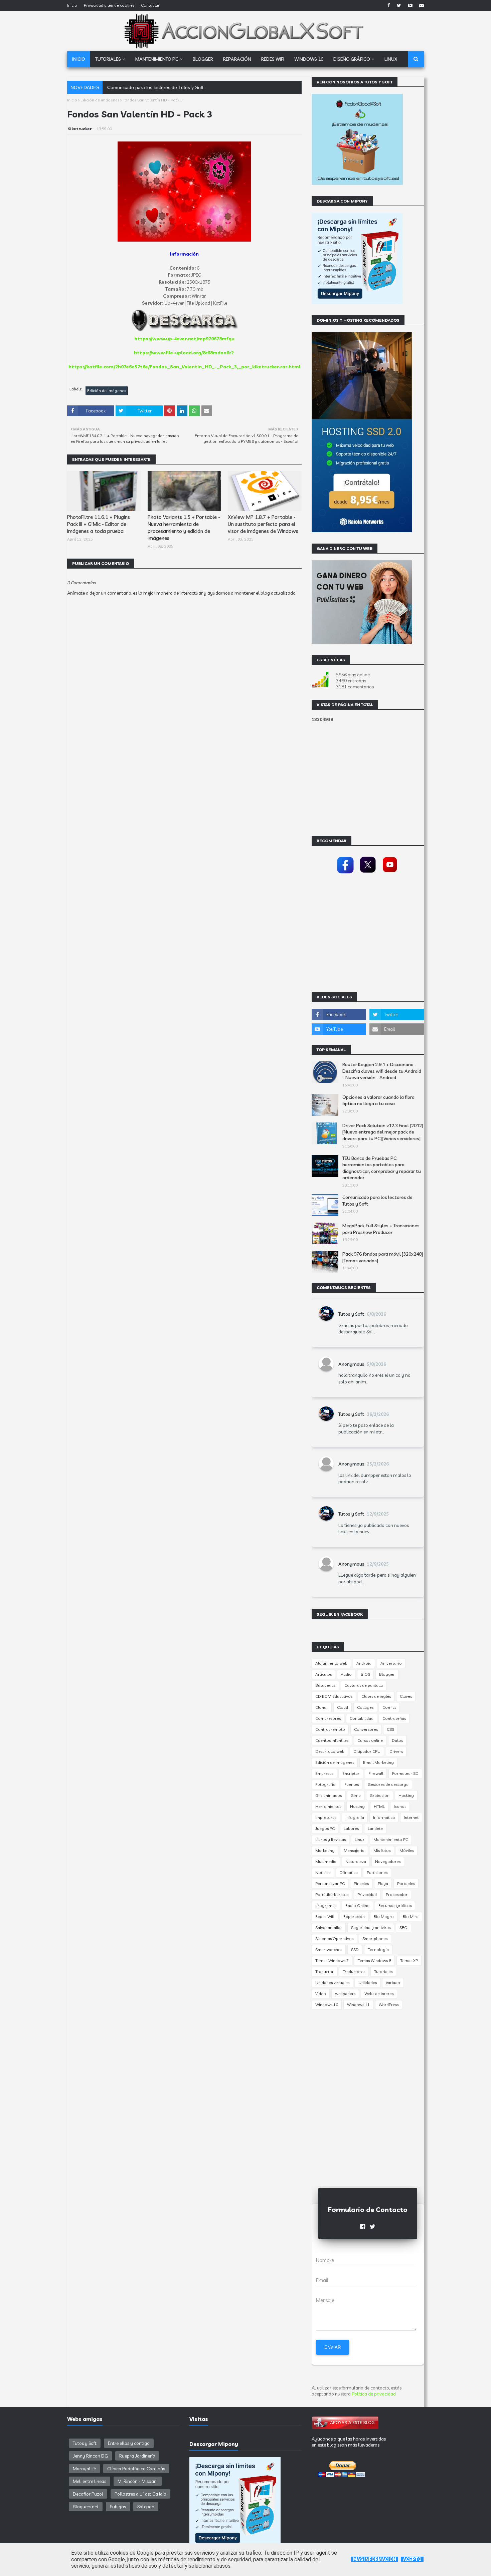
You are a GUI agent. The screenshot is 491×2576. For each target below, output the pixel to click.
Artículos (323, 1674)
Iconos (400, 1806)
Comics (389, 1707)
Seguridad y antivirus (371, 1927)
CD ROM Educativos (334, 1696)
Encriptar (351, 1773)
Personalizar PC (330, 1883)
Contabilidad (362, 1718)
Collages (365, 1707)
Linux (360, 1839)
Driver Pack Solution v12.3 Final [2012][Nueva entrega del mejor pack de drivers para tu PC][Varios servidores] (383, 1132)
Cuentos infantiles (332, 1740)
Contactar (150, 5)
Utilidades (368, 1983)
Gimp (356, 1795)
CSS (390, 1729)
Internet (411, 1817)
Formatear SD (405, 1773)
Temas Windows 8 (374, 1961)
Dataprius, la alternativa (132, 87)
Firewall (376, 1773)
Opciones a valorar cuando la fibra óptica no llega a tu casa (378, 1100)
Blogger (387, 1674)
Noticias (323, 1872)
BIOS (365, 1674)
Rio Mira (411, 1916)
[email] (421, 5)
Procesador (397, 1894)
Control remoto (330, 1729)
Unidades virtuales (332, 1983)
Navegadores (388, 1861)
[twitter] (399, 5)
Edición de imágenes (100, 100)
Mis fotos (382, 1850)
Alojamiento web (331, 1663)
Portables (406, 1883)
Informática (384, 1817)
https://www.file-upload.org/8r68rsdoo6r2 (184, 353)
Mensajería (354, 1850)
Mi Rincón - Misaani (138, 2481)
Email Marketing (378, 1762)
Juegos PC (325, 1828)
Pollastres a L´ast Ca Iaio (140, 2494)
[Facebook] (345, 874)
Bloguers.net (86, 2507)
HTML (379, 1806)
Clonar (322, 1707)
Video (321, 1994)
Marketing (325, 1850)
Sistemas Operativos (334, 1939)
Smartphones (375, 1939)
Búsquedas (325, 1685)
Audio (346, 1674)
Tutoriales (383, 1972)
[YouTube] (390, 874)
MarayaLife (84, 2469)
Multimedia (326, 1861)
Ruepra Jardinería (137, 2456)
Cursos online (370, 1740)
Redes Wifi (325, 1916)
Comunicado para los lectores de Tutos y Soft (377, 1201)
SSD (355, 1950)
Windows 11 (358, 2005)
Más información (375, 2559)
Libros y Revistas (331, 1839)
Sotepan (146, 2507)
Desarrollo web (330, 1751)
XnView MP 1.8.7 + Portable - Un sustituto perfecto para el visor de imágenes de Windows (263, 524)
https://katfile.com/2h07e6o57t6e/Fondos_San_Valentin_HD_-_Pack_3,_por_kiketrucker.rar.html (185, 367)
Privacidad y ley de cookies (109, 5)
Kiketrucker (79, 129)
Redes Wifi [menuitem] (273, 59)
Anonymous (351, 1364)
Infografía (355, 1817)
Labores (351, 1828)
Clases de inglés (376, 1696)
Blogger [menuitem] (203, 59)
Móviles (407, 1850)
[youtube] (410, 5)
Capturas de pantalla (364, 1685)
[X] (368, 874)
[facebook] (389, 5)
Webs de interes (379, 1994)
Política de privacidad (374, 2394)
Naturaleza (356, 1861)
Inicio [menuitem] (79, 59)
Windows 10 (327, 2005)
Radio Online (357, 1905)
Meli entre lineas (90, 2481)
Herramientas (328, 1806)
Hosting (357, 1806)
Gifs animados (329, 1795)
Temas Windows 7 (332, 1961)
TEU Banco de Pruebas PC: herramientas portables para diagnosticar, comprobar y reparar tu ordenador (382, 1168)
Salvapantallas (329, 1927)
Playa (383, 1883)
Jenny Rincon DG (90, 2456)
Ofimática (349, 1872)
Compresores (328, 1718)
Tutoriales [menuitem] (108, 59)
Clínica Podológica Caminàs (136, 2469)
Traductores (354, 1972)
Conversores (366, 1729)
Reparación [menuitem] (237, 59)
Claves (406, 1696)
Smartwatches (329, 1950)
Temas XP (409, 1961)
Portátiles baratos (332, 1894)
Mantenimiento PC (391, 1839)
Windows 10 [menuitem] (309, 59)
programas (326, 1905)
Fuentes (352, 1784)
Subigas (118, 2507)
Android (364, 1663)
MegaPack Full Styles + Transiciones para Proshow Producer (381, 1229)
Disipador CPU (367, 1751)
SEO (403, 1927)
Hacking (406, 1795)
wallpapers (345, 1994)
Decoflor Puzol (88, 2494)
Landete (375, 1828)
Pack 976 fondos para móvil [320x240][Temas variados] (383, 1257)
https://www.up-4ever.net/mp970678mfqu (184, 339)
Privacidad (367, 1894)
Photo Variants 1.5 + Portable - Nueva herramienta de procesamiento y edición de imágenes (184, 528)
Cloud (343, 1707)
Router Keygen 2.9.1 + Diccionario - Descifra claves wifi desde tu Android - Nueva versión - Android (382, 1071)
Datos (397, 1740)
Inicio (72, 5)
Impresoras (326, 1817)
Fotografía (325, 1784)
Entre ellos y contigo (129, 2443)
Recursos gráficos (395, 1905)
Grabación (380, 1795)
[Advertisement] (184, 795)
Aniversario (391, 1663)
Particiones (377, 1872)
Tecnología (378, 1950)
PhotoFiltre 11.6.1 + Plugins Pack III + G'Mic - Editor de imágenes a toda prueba (99, 524)
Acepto (412, 2559)
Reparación (354, 1916)
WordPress (389, 2005)
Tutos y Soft (351, 1314)
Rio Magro (384, 1916)
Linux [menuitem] (391, 59)
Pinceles (361, 1883)
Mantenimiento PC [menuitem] (157, 59)
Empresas (324, 1773)
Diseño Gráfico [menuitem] (352, 59)
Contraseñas (394, 1718)
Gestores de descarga (388, 1784)
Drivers (396, 1751)
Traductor (324, 1972)
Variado (393, 1983)
